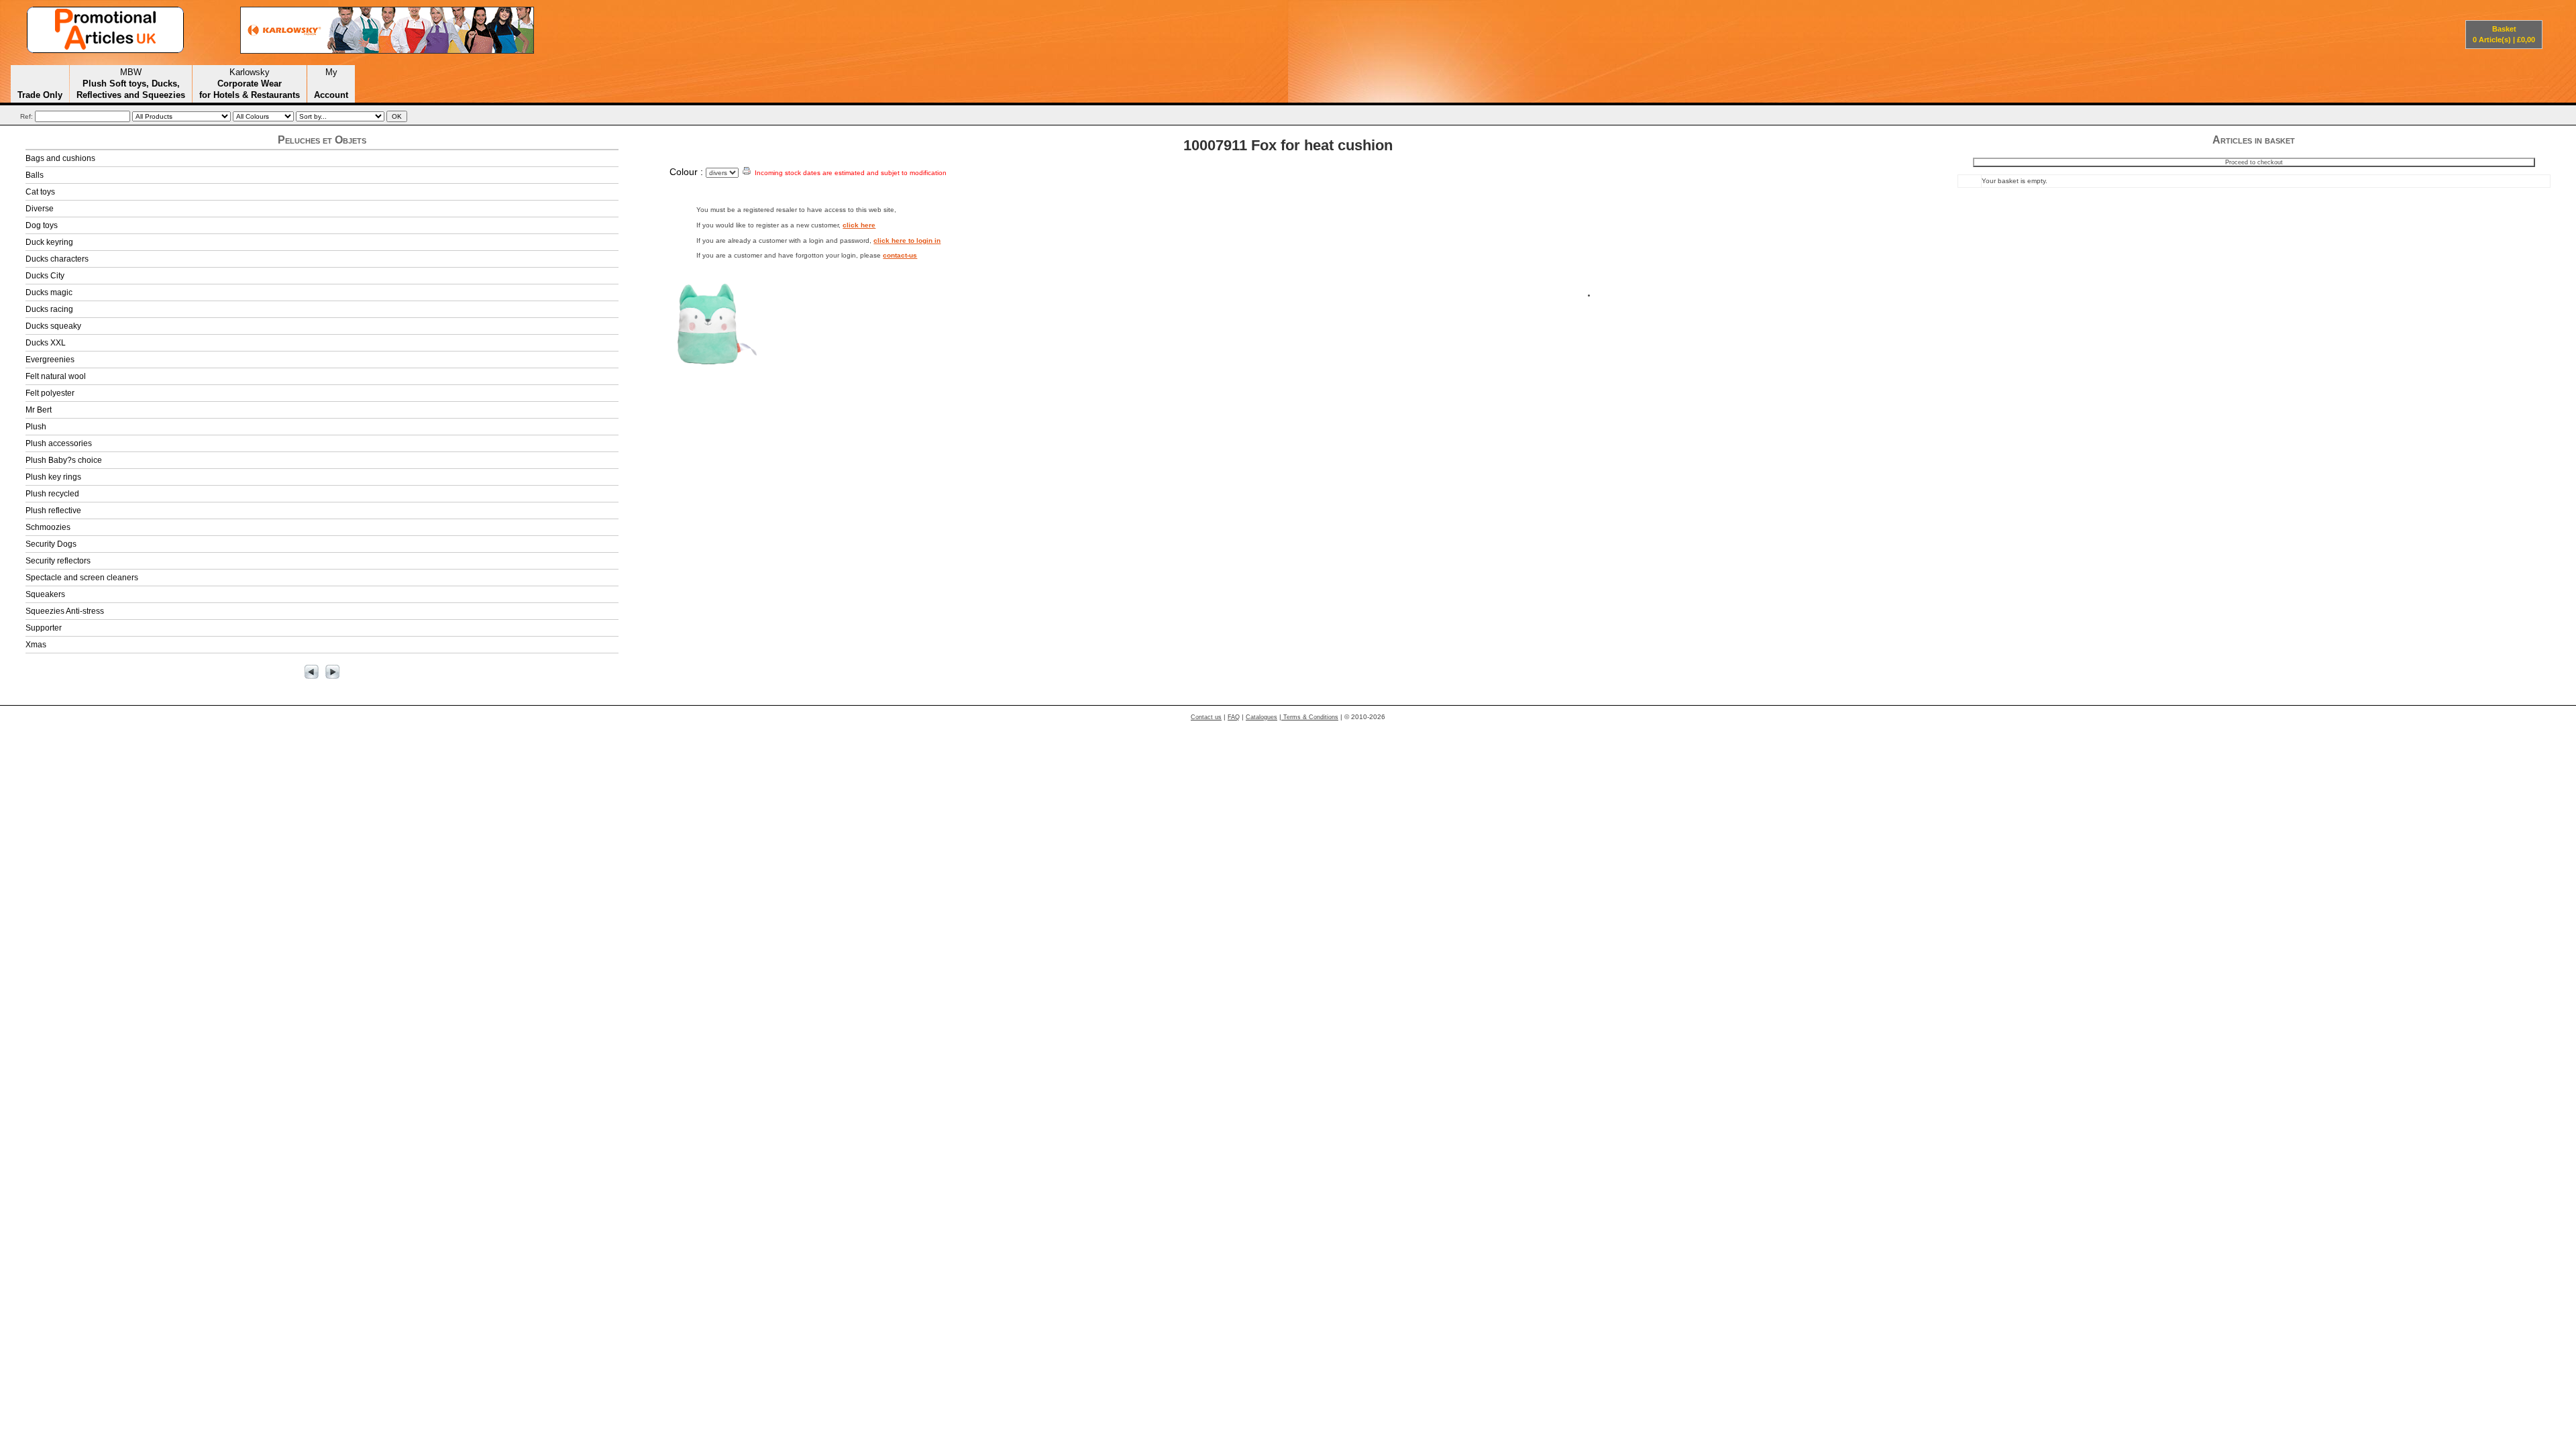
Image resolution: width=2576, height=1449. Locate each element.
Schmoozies (48, 527)
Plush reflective (53, 511)
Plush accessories (59, 443)
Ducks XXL (46, 343)
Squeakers (45, 594)
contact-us (900, 255)
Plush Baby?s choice (64, 460)
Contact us (1206, 717)
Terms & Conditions (1310, 717)
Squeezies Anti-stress (65, 611)
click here (859, 225)
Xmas (36, 645)
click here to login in (907, 240)
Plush (36, 427)
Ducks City (45, 276)
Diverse (40, 209)
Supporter (44, 628)
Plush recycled (52, 494)
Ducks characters (57, 259)
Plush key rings (53, 477)
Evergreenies (50, 360)
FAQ (1234, 717)
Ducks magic (49, 292)
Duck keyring (49, 242)
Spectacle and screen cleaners (82, 578)
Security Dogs (51, 544)
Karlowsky (250, 83)
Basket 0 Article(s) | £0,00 (2504, 34)
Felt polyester (50, 393)
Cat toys (40, 192)
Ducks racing (49, 309)
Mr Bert (39, 410)
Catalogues (1262, 717)
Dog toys (42, 225)
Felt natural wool (56, 376)
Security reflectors (58, 561)
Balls (35, 175)
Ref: (26, 116)
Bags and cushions (60, 158)
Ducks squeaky (53, 326)
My (331, 83)
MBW (131, 83)
